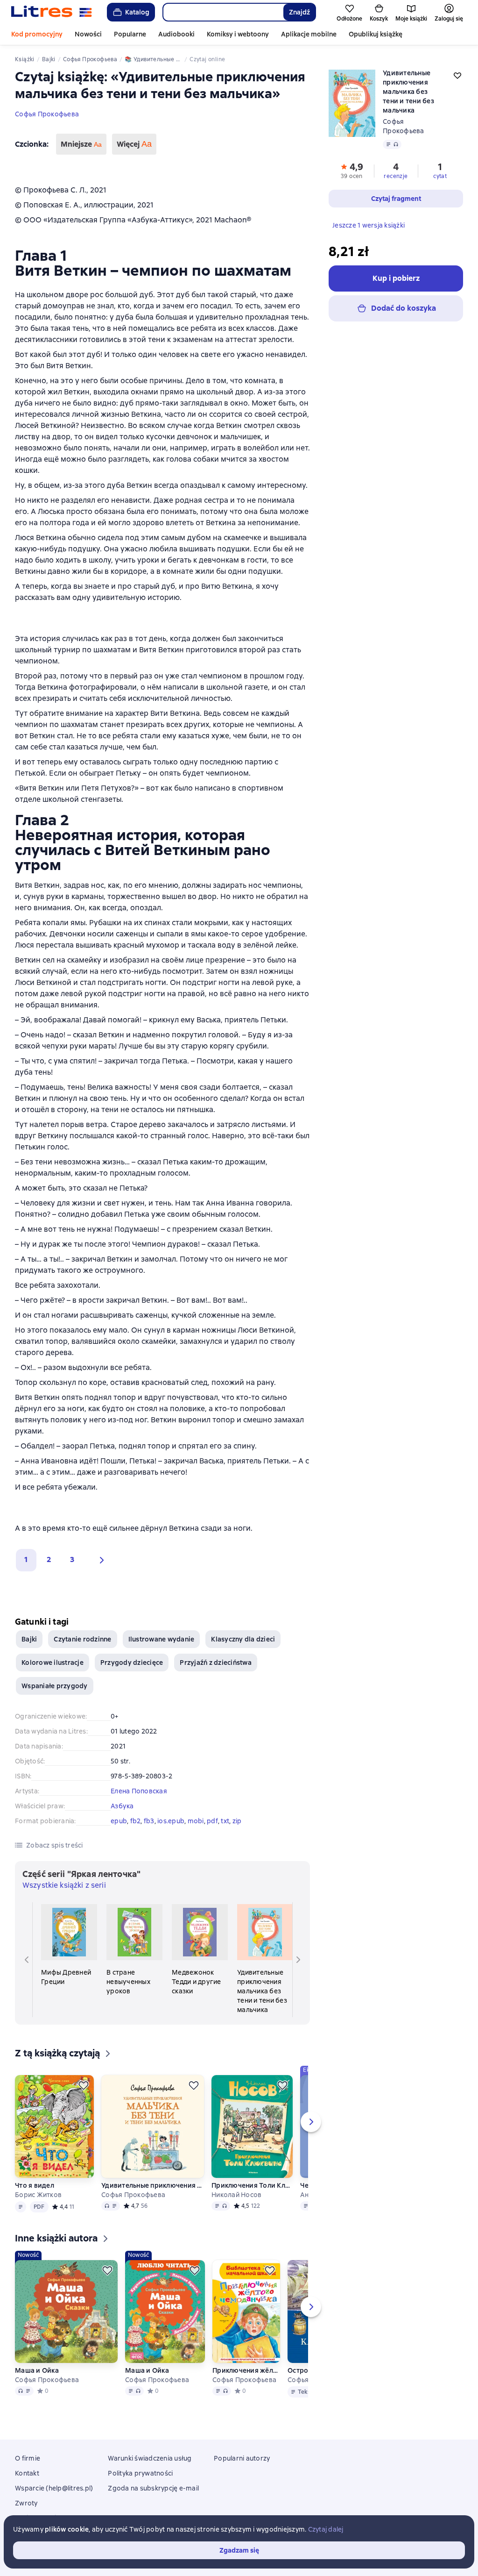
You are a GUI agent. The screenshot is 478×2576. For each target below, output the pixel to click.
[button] (99, 1560)
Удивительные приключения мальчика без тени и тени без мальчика (153, 2185)
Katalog (137, 12)
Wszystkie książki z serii (64, 1885)
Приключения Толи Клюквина (252, 2185)
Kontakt (27, 2473)
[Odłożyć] (84, 2085)
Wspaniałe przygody (55, 1686)
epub (119, 1821)
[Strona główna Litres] (52, 12)
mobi (196, 1821)
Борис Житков (38, 2195)
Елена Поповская (139, 1791)
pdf (212, 1821)
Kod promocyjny (37, 34)
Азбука (122, 1806)
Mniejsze (81, 144)
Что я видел (35, 2185)
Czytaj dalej (326, 2529)
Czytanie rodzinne (82, 1639)
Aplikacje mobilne (309, 34)
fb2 (136, 1821)
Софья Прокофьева (47, 114)
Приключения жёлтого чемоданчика (246, 2370)
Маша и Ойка (37, 2370)
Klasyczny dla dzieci (243, 1639)
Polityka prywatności (140, 2473)
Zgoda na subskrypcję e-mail (153, 2488)
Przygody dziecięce (132, 1663)
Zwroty (26, 2503)
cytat (440, 176)
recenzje (396, 176)
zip (237, 1821)
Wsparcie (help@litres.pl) (54, 2488)
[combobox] (223, 12)
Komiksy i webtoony (238, 34)
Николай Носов (236, 2195)
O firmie (28, 2458)
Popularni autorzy (242, 2458)
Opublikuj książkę (376, 34)
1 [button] (26, 1559)
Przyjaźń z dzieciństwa (216, 1663)
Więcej (134, 144)
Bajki (29, 1639)
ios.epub (171, 1821)
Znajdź (299, 12)
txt (225, 1821)
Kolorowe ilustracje (53, 1663)
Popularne (130, 34)
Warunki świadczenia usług (150, 2458)
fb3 (149, 1821)
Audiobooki (176, 34)
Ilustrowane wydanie (162, 1639)
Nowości (88, 34)
